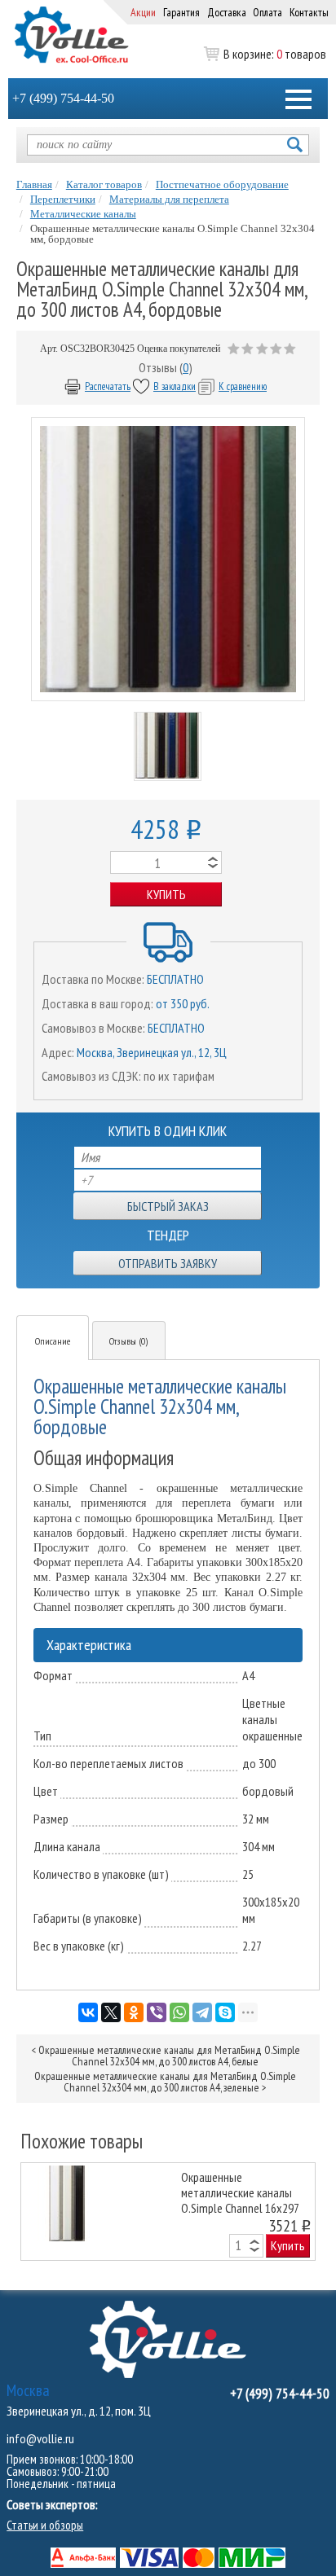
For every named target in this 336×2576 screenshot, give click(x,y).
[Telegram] (202, 2012)
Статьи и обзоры (45, 2525)
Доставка (227, 12)
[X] (111, 2012)
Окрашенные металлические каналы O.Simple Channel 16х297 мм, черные (240, 2192)
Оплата (267, 12)
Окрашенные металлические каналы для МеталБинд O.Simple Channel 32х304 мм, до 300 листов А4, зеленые (165, 2082)
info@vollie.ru (40, 2438)
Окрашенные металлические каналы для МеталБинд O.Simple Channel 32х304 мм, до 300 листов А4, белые (169, 2056)
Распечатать (108, 386)
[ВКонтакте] (88, 2012)
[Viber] (157, 2012)
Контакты (309, 12)
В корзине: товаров (275, 54)
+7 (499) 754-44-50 (63, 98)
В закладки (175, 386)
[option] (168, 2212)
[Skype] (225, 2012)
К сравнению (243, 386)
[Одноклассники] (134, 2012)
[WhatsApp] (179, 2012)
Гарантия (181, 12)
